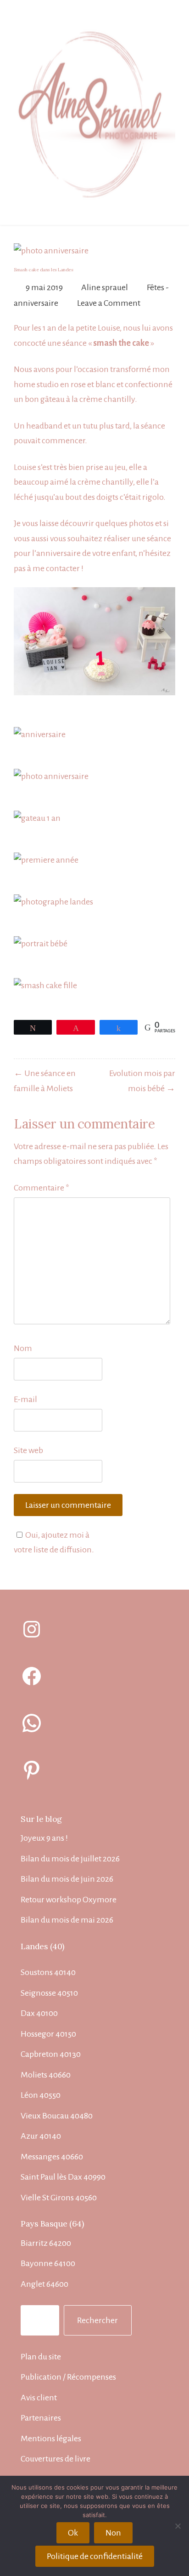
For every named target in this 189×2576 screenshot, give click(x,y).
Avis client (39, 2398)
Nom (23, 1348)
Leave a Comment (109, 303)
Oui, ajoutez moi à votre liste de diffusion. (54, 1543)
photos (141, 523)
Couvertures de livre (56, 2459)
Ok (73, 2533)
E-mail (25, 1399)
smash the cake (121, 343)
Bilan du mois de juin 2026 (67, 1879)
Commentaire (42, 1188)
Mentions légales (51, 2439)
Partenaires (41, 2418)
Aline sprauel (105, 287)
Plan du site (41, 2357)
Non (113, 2533)
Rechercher (97, 2320)
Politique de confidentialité (95, 2556)
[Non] (178, 2526)
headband (44, 426)
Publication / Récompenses (68, 2377)
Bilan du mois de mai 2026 (67, 1920)
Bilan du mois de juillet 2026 (70, 1859)
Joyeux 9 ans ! (44, 1838)
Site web (28, 1450)
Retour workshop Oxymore (69, 1900)
